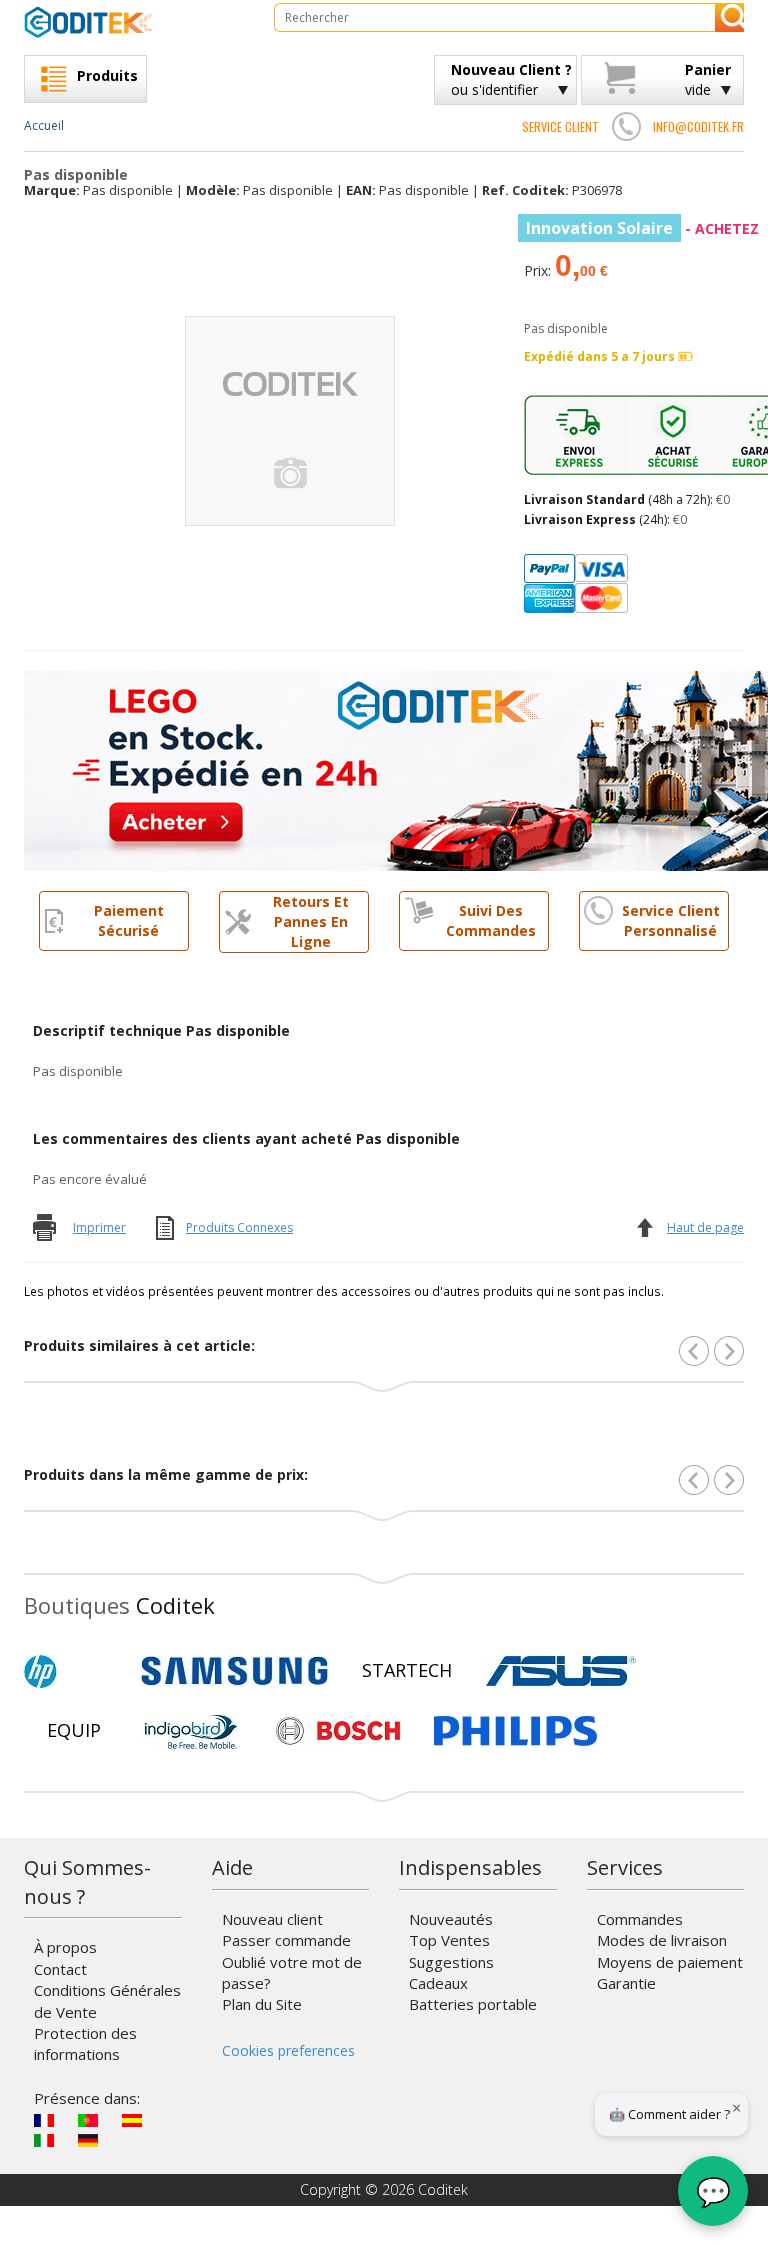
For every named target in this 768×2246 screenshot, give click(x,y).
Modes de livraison (662, 1940)
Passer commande (286, 1940)
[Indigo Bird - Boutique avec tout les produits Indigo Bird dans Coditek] (191, 1731)
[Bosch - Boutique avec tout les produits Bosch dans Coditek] (338, 1731)
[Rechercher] (729, 17)
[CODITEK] (134, 22)
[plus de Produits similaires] (729, 1351)
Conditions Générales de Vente (107, 2000)
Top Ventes (449, 1940)
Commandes (640, 1919)
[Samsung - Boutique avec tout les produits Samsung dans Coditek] (234, 1671)
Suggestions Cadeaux (451, 1972)
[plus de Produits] (729, 1480)
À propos (65, 1947)
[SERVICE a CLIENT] (626, 126)
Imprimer (99, 1227)
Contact (60, 1969)
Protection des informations (85, 2043)
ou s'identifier (511, 79)
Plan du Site (262, 2004)
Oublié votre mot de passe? (292, 1972)
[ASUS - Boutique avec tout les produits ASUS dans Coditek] (561, 1671)
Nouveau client (272, 1919)
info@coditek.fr (698, 126)
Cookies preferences (288, 2050)
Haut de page (705, 1227)
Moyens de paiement (670, 1962)
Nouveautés (451, 1919)
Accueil (44, 125)
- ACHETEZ (642, 228)
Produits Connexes (239, 1227)
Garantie (626, 1983)
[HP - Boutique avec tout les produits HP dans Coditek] (74, 1671)
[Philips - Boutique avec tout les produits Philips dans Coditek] (515, 1731)
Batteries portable (473, 2004)
